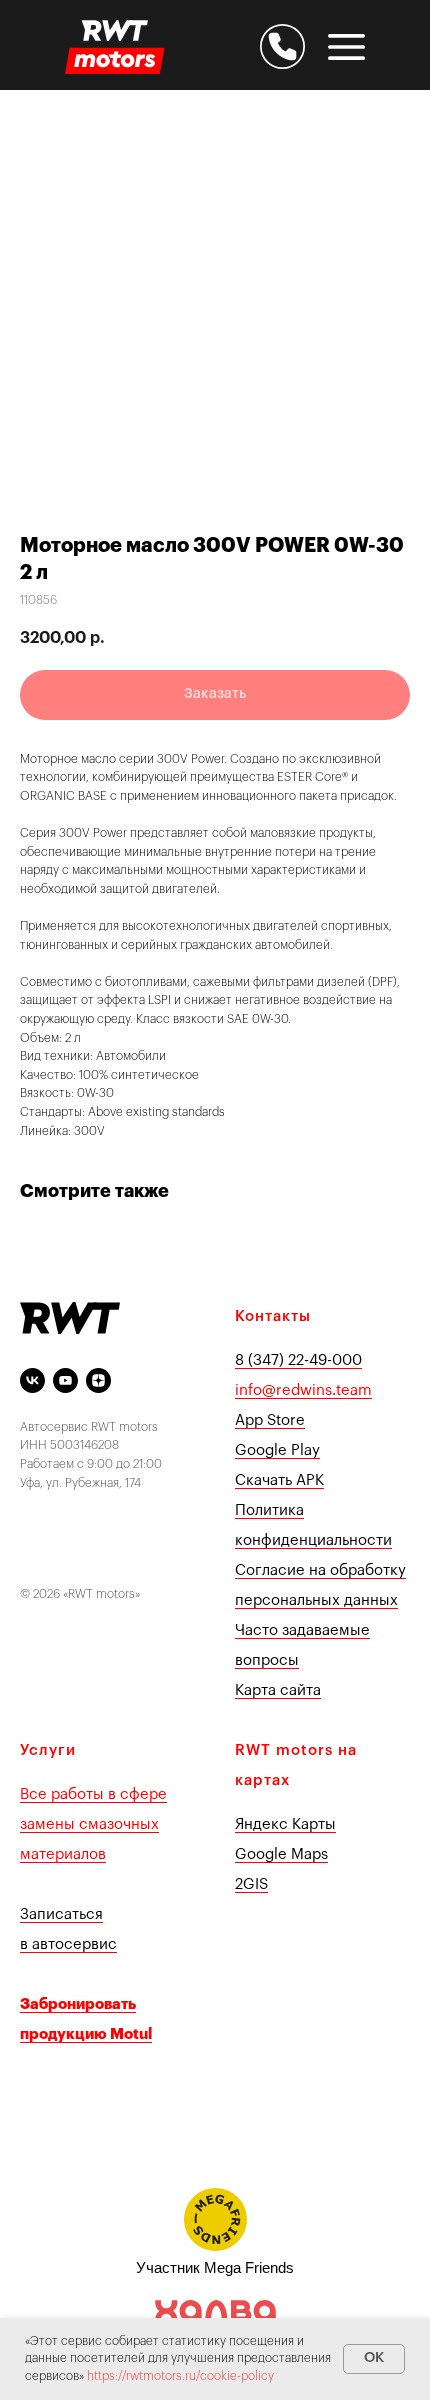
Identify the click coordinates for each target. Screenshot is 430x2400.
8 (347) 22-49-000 (298, 1360)
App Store (270, 1420)
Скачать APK (279, 1480)
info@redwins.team (303, 1390)
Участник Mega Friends (215, 2267)
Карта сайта (278, 1690)
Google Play (277, 1450)
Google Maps (281, 1854)
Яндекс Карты (285, 1824)
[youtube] (65, 1380)
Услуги (48, 1750)
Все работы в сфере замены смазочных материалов (93, 1824)
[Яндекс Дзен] (98, 1380)
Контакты (273, 1316)
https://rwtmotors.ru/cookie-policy (180, 2376)
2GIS (251, 1884)
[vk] (32, 1380)
